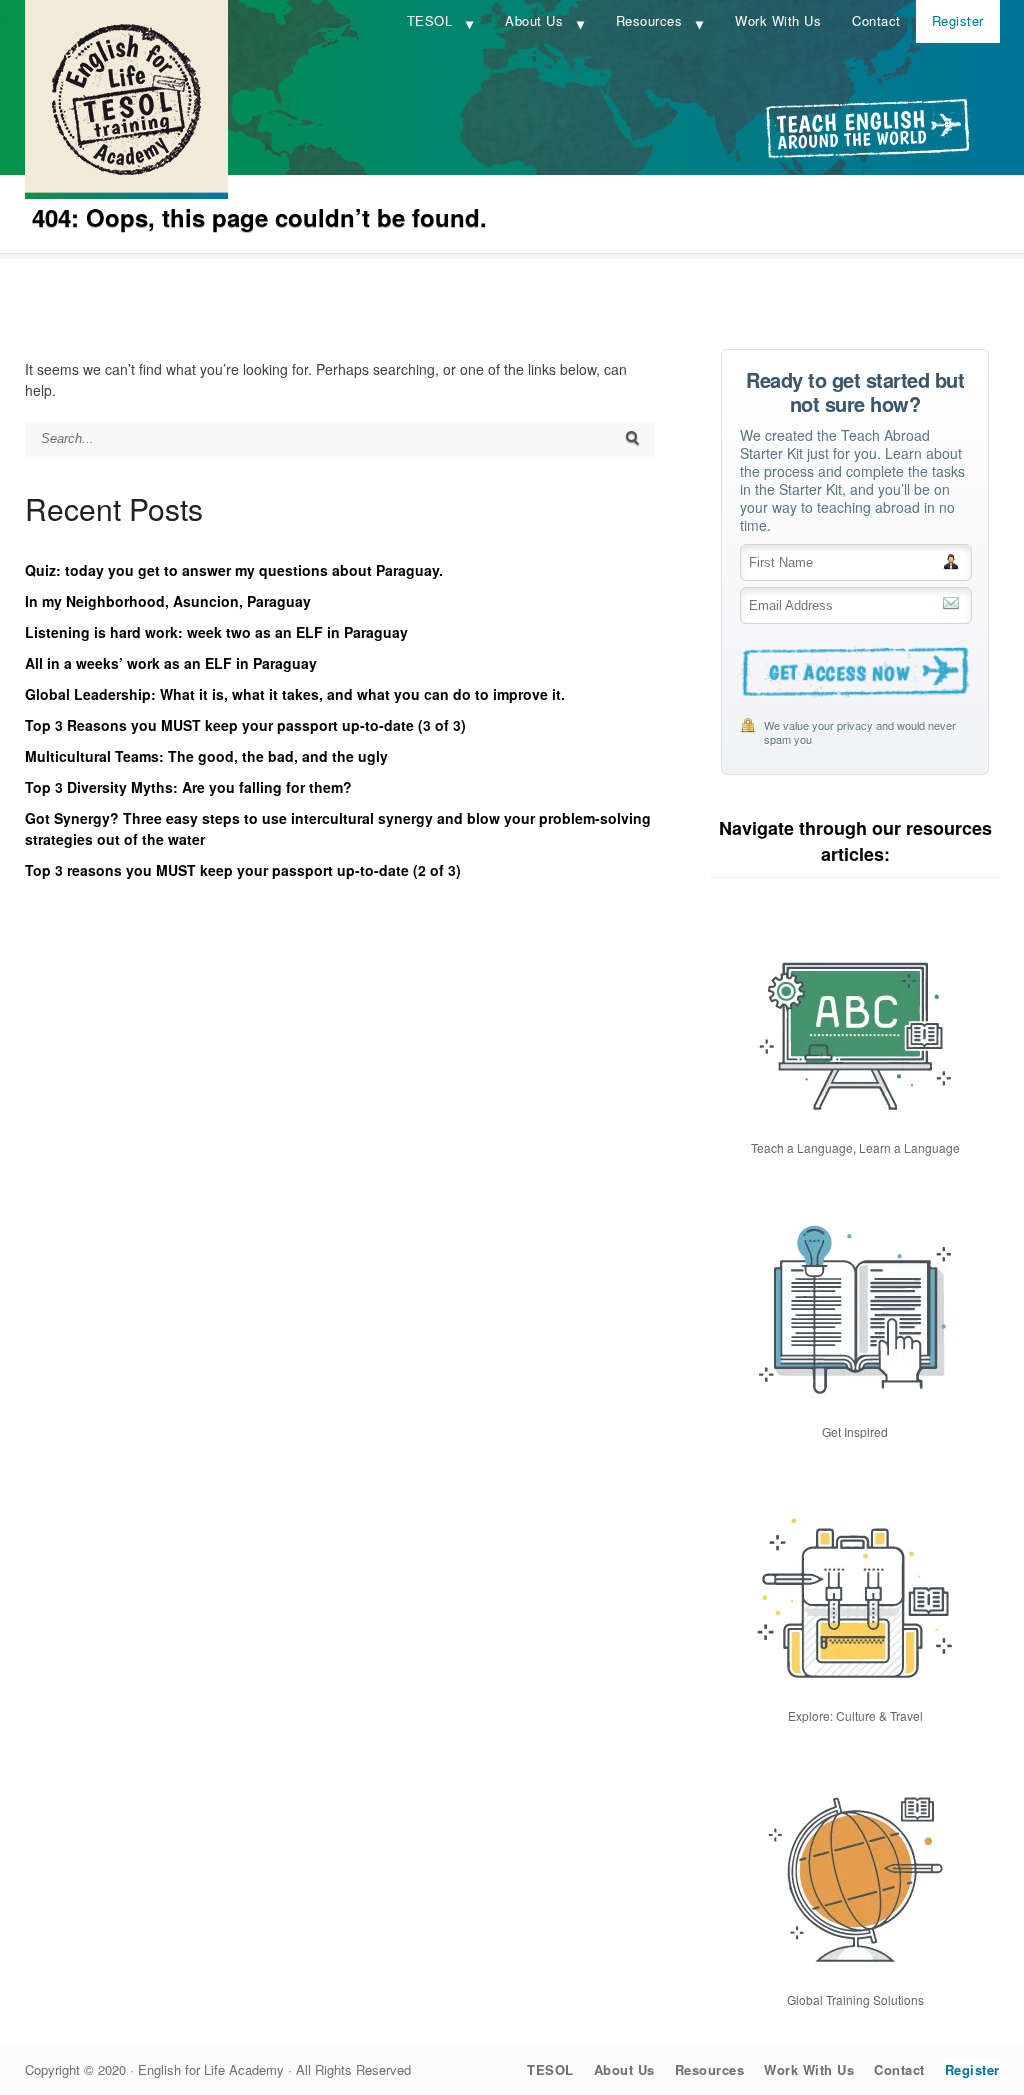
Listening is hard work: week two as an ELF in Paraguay (216, 632)
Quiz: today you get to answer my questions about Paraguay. (234, 570)
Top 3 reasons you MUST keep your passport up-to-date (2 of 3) (243, 870)
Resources (649, 20)
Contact (876, 20)
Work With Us (778, 20)
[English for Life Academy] (126, 193)
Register (958, 20)
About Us (534, 20)
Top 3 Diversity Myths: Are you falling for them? (188, 787)
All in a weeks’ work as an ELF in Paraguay (171, 663)
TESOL (430, 20)
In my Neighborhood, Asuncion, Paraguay (168, 601)
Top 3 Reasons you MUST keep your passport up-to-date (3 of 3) (245, 725)
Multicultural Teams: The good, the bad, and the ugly (206, 756)
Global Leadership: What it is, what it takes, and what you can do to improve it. (295, 694)
